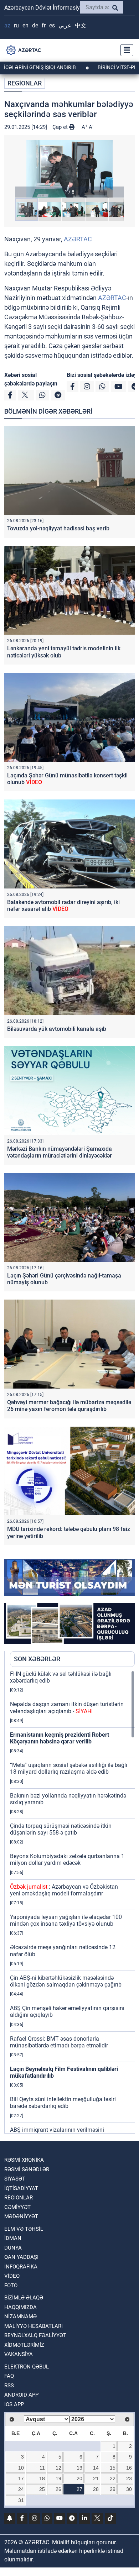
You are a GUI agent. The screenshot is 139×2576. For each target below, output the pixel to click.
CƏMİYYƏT (17, 2207)
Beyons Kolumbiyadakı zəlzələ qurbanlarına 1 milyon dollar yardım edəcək (67, 1859)
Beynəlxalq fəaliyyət (35, 2335)
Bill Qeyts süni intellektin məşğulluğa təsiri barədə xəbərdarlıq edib (63, 2103)
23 (129, 2478)
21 (96, 2478)
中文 (81, 25)
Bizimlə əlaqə (24, 2298)
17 (21, 2478)
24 (21, 2489)
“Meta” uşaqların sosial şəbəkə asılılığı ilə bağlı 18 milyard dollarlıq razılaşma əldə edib (69, 1768)
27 (79, 2489)
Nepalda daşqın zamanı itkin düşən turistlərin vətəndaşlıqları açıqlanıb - (67, 1707)
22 (113, 2478)
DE (35, 25)
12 (58, 2468)
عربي (65, 25)
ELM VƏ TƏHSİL (24, 2229)
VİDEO (12, 2276)
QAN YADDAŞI (21, 2257)
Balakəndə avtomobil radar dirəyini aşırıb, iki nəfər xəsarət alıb (63, 906)
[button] (69, 169)
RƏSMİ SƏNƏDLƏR (27, 2170)
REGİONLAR (25, 83)
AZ (7, 25)
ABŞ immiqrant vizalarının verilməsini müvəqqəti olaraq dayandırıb (57, 2133)
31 (21, 2500)
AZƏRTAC (78, 239)
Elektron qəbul (27, 2367)
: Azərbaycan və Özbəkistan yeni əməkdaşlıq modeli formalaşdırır (64, 1890)
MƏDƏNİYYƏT (21, 2216)
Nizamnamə (20, 2317)
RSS (9, 2386)
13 (79, 2468)
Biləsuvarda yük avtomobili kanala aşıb (57, 1029)
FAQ (9, 2376)
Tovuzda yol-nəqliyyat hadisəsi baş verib (58, 528)
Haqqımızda (20, 2307)
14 (96, 2468)
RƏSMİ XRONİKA (24, 2160)
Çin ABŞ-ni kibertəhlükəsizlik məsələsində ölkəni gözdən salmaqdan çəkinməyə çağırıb (66, 1981)
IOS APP (14, 2404)
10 (21, 2468)
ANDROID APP (21, 2395)
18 (42, 2478)
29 (113, 2489)
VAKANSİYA (19, 2354)
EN (25, 25)
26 (58, 2489)
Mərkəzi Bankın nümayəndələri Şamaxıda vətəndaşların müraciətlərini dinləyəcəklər (60, 1152)
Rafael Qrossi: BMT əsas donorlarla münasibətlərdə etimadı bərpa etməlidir (59, 2042)
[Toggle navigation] (125, 50)
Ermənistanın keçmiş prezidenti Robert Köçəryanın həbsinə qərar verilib (60, 1738)
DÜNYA (13, 2248)
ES (52, 25)
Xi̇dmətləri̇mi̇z (24, 2345)
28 (96, 2489)
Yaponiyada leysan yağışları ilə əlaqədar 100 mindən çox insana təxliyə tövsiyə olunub (66, 1920)
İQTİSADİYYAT (21, 2188)
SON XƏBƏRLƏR (37, 1659)
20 (79, 2478)
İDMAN (13, 2238)
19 (58, 2478)
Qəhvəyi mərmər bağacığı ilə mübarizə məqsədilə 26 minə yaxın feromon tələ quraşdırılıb (69, 1406)
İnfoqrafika (21, 2267)
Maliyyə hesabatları (34, 2326)
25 (42, 2489)
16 (129, 2468)
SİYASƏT (15, 2179)
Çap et (61, 127)
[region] (72, 1902)
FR (44, 25)
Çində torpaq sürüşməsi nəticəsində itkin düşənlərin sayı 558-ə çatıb (61, 1829)
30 (129, 2489)
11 (42, 2468)
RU (16, 25)
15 (113, 2468)
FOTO (11, 2286)
